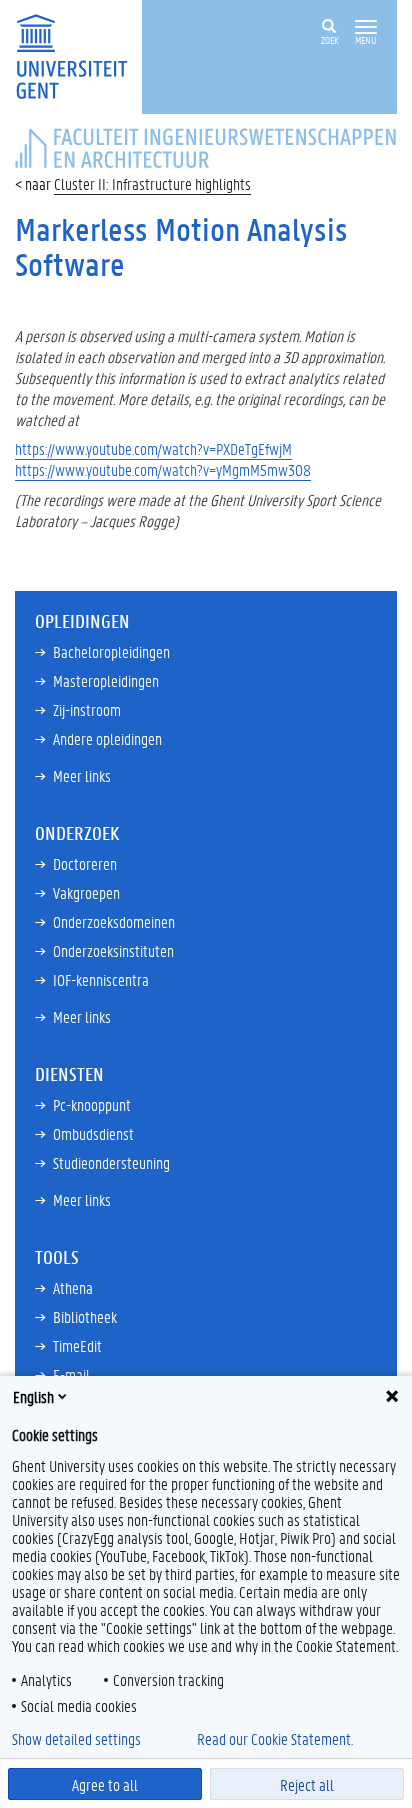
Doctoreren (85, 863)
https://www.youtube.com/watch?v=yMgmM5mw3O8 (163, 469)
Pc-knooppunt (92, 1104)
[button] (366, 27)
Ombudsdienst (93, 1133)
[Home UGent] (78, 54)
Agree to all (105, 1784)
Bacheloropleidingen (111, 651)
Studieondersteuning (111, 1162)
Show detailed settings (76, 1739)
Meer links (82, 775)
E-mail (71, 1374)
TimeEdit (77, 1345)
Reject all (307, 1784)
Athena (73, 1287)
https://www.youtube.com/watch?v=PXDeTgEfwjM (153, 448)
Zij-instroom (87, 709)
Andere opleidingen (107, 738)
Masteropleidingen (106, 680)
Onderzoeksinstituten (113, 950)
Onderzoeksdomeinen (114, 921)
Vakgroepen (86, 892)
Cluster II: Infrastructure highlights (152, 183)
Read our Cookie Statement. (275, 1739)
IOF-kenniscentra (101, 979)
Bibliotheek (85, 1316)
